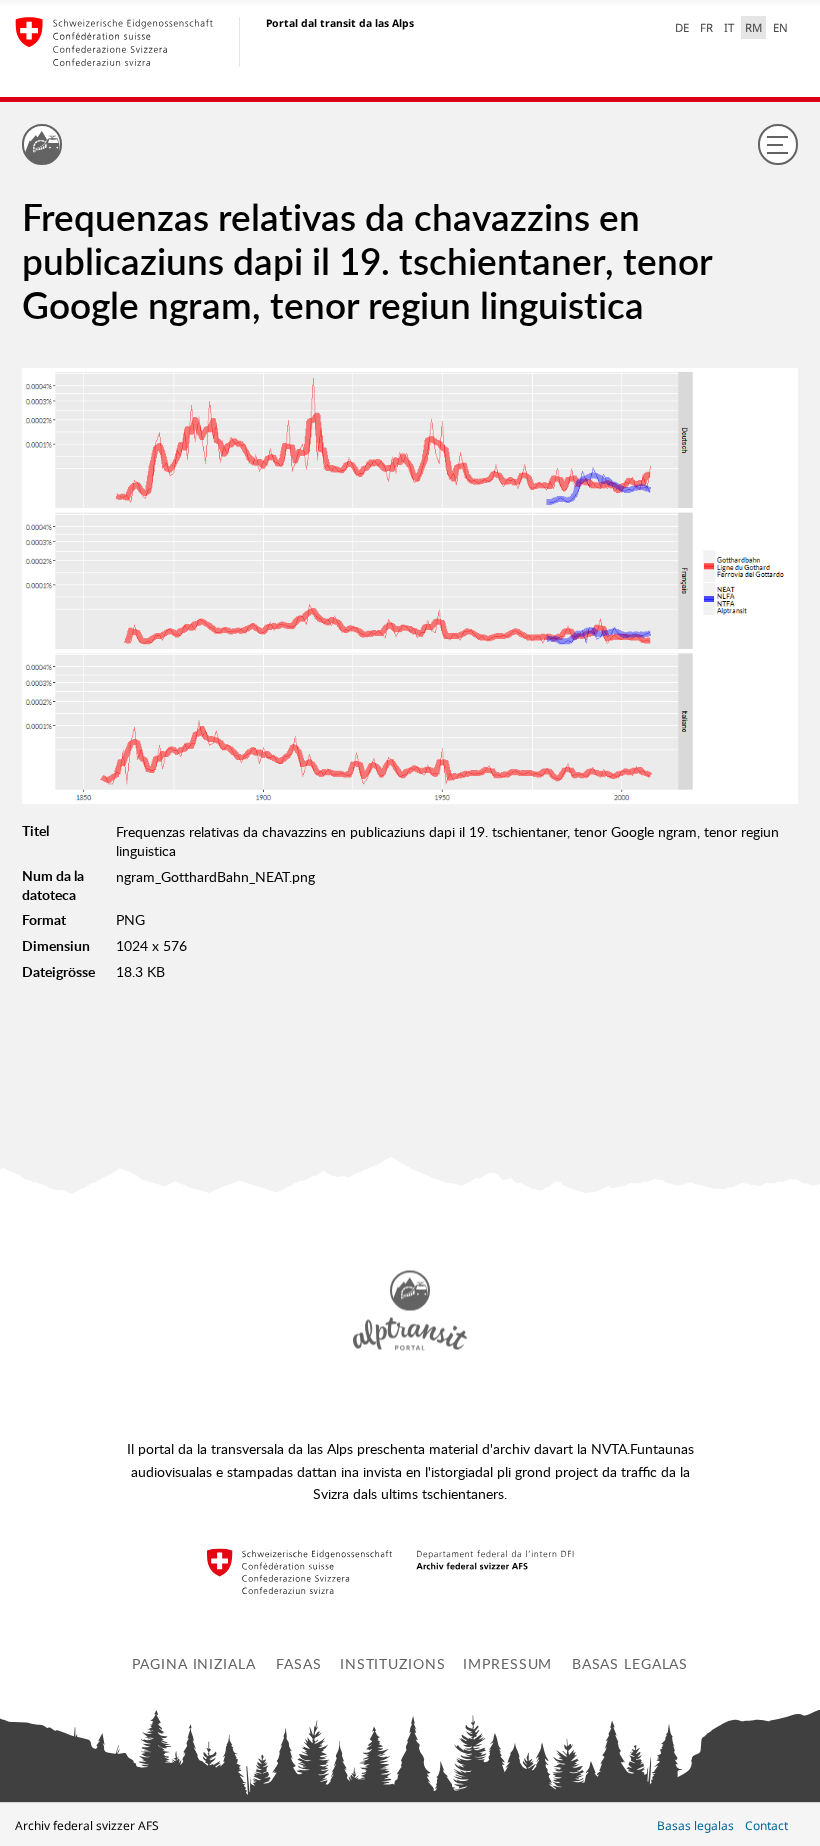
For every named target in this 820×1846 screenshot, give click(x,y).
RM (753, 27)
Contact (766, 1825)
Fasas (298, 1663)
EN (780, 27)
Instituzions (393, 1663)
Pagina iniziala (193, 1663)
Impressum (507, 1663)
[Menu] (778, 144)
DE (682, 27)
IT (729, 27)
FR (706, 27)
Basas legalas (630, 1663)
